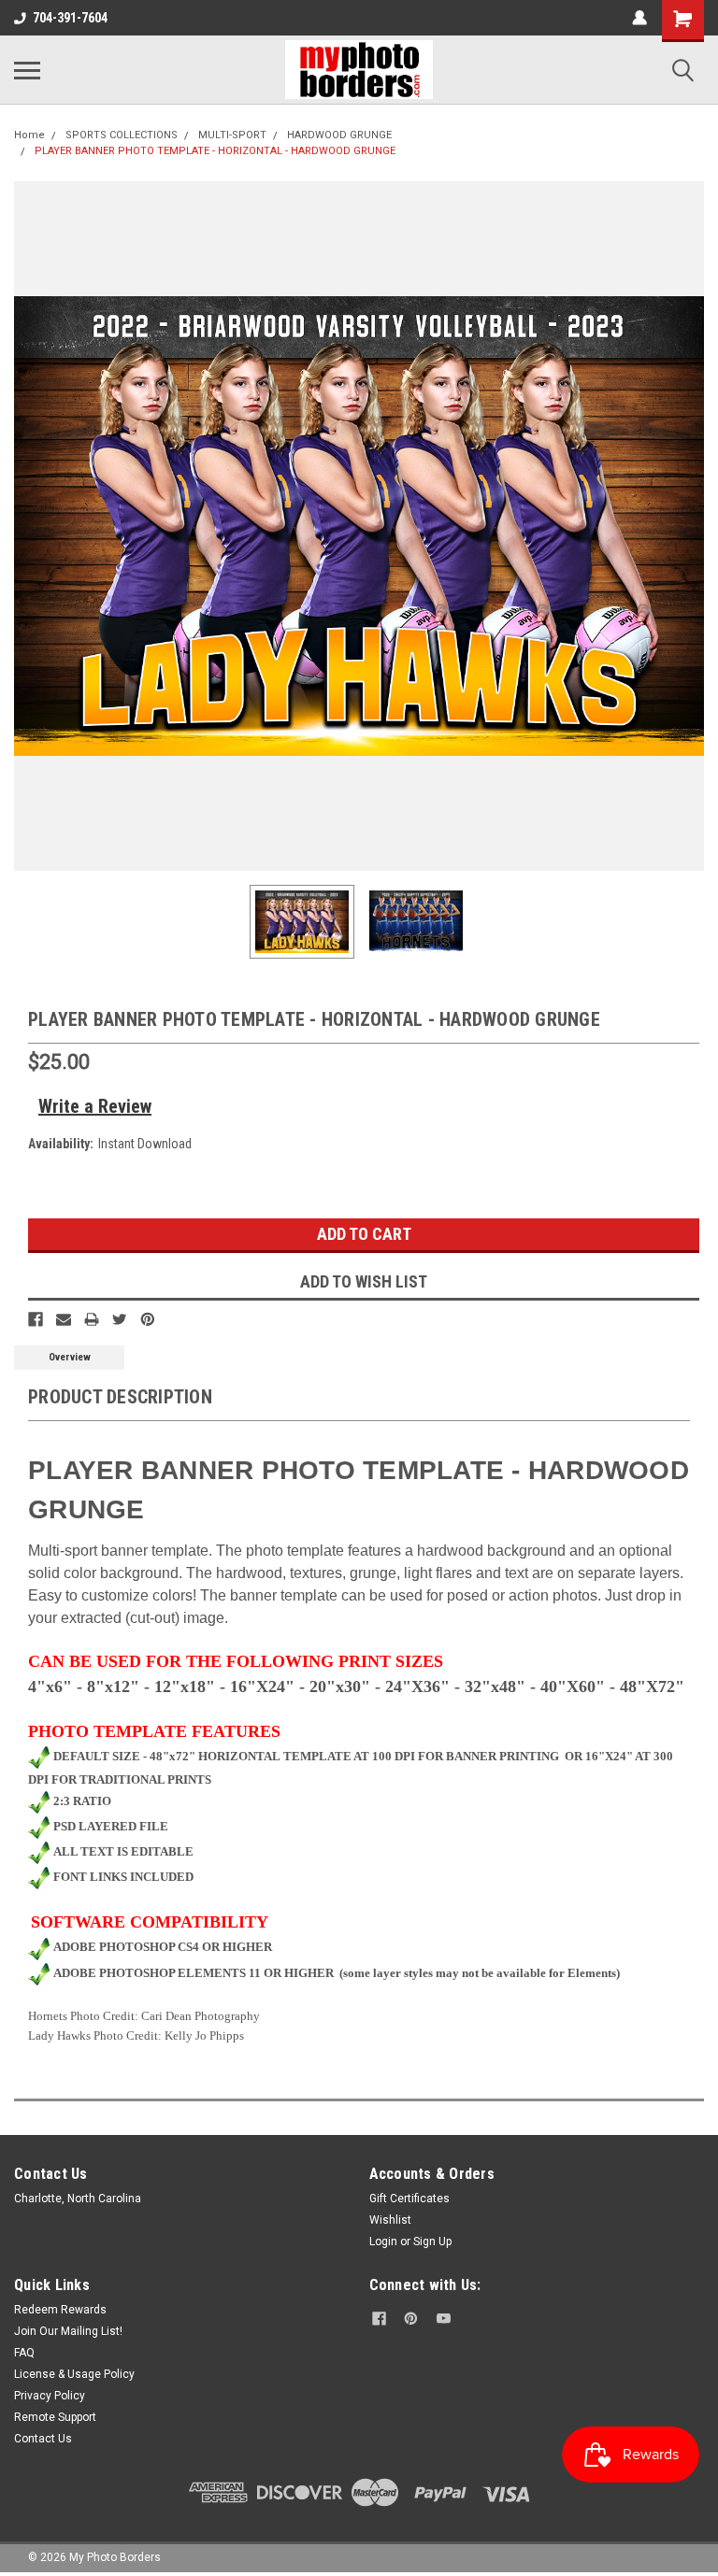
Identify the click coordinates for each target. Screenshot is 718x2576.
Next (690, 526)
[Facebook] (36, 1319)
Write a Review (95, 1106)
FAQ (24, 2353)
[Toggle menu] (27, 70)
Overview (70, 1357)
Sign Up (432, 2242)
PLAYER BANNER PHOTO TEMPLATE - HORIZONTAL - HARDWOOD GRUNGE (215, 151)
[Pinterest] (148, 1319)
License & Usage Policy (74, 2374)
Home (29, 135)
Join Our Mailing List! (68, 2331)
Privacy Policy (50, 2396)
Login (383, 2242)
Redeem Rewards (60, 2310)
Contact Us (43, 2439)
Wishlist (390, 2220)
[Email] (64, 1319)
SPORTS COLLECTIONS (122, 135)
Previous (28, 526)
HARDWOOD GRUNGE (339, 135)
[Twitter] (120, 1319)
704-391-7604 (70, 18)
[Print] (92, 1319)
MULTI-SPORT (232, 135)
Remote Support (55, 2417)
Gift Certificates (409, 2199)
